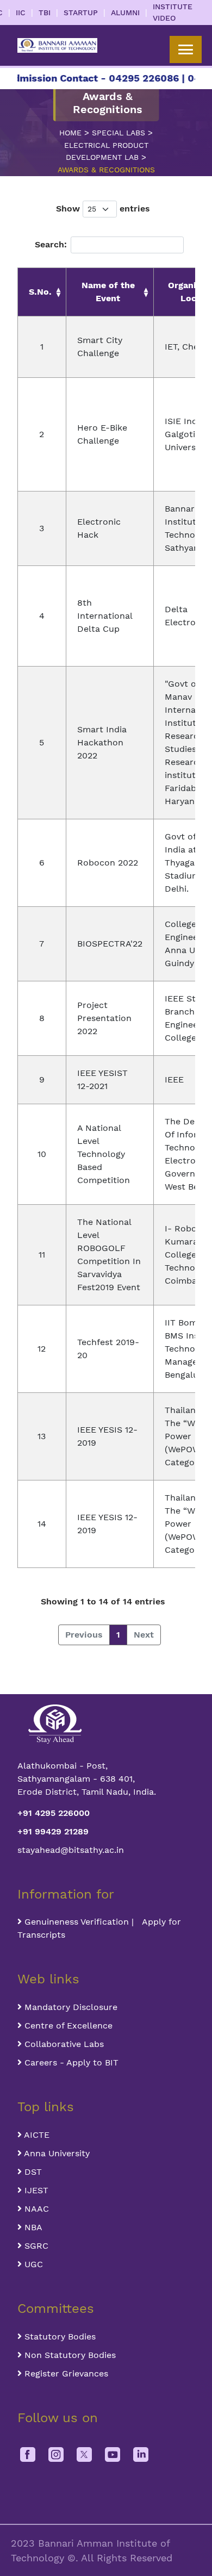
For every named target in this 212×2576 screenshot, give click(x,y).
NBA (32, 2227)
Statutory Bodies (59, 2337)
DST (32, 2172)
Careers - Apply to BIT (70, 2062)
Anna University (56, 2153)
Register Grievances (65, 2373)
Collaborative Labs (63, 2044)
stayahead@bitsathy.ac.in (71, 1850)
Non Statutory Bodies (69, 2355)
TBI (45, 13)
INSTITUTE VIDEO (173, 12)
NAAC (35, 2209)
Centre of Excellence (67, 2026)
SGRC (35, 2246)
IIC (21, 13)
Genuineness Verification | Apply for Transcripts (99, 1928)
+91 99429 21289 (53, 1831)
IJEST (35, 2190)
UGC (32, 2264)
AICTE (36, 2135)
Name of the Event (108, 292)
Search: (51, 244)
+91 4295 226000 (54, 1813)
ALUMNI (125, 13)
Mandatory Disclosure (70, 2007)
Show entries (103, 209)
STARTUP (81, 13)
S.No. (40, 292)
